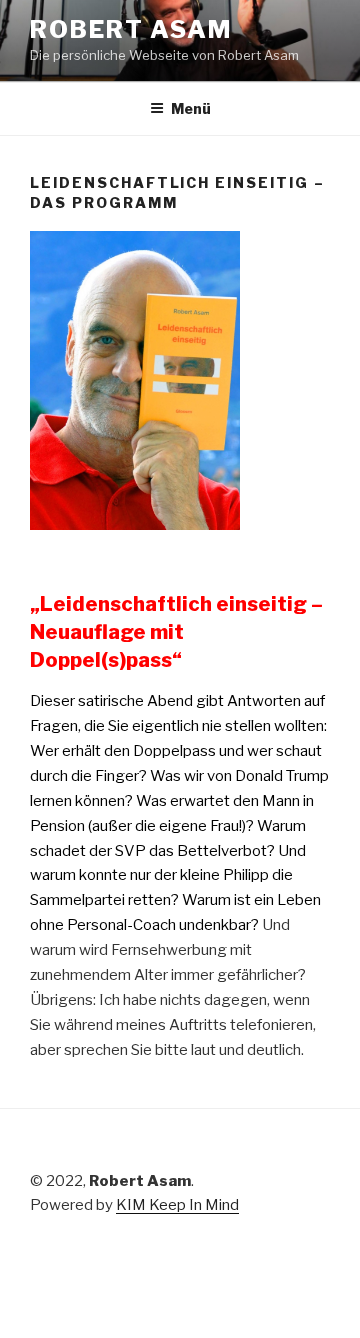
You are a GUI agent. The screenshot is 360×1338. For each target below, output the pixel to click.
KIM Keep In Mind (177, 1205)
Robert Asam (131, 29)
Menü (191, 108)
